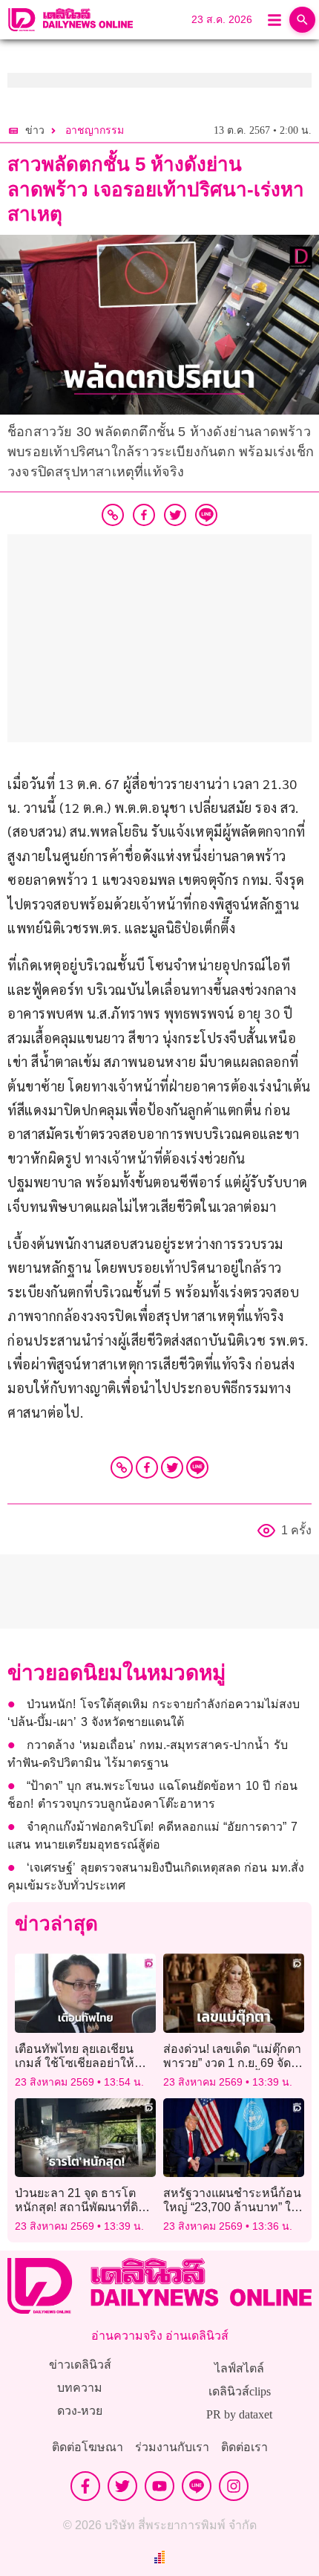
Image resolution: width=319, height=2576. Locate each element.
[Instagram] (234, 2486)
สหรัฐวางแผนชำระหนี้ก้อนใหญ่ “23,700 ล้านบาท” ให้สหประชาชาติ (232, 2207)
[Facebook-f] (85, 2486)
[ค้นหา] (302, 20)
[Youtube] (159, 2486)
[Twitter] (172, 1467)
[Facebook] (147, 1467)
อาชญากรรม (95, 130)
